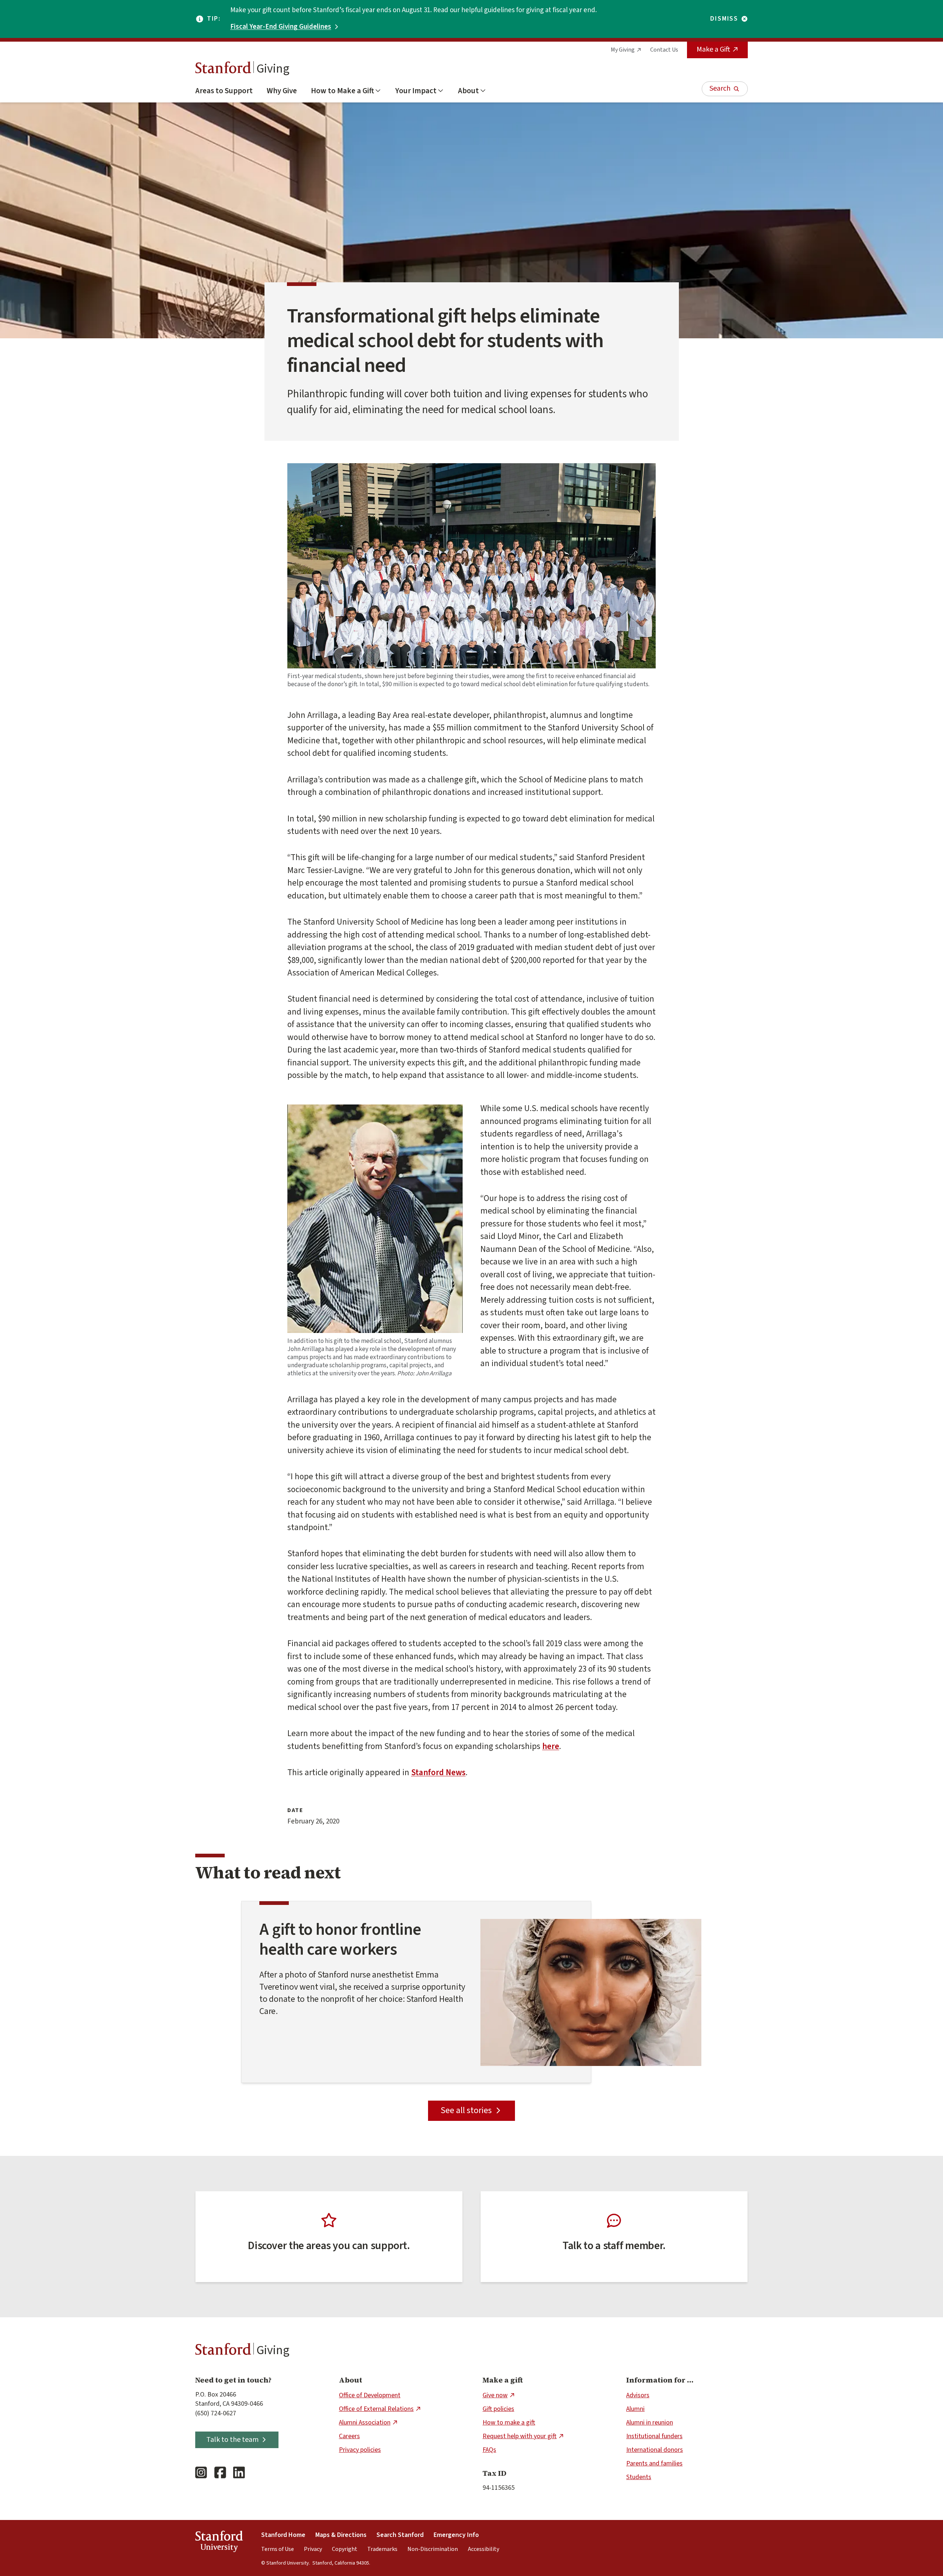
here (551, 1746)
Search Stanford (400, 2535)
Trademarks (382, 2549)
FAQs (489, 2450)
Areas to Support (224, 91)
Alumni (635, 2409)
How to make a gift (509, 2423)
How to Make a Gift (342, 91)
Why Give (282, 91)
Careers (349, 2436)
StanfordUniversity (219, 2543)
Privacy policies (360, 2450)
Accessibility (483, 2549)
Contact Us (664, 50)
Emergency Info (456, 2535)
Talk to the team (232, 2440)
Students (639, 2477)
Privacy (313, 2549)
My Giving (623, 50)
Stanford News (438, 1772)
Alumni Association (365, 2423)
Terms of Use (278, 2549)
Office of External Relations (376, 2409)
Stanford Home (283, 2535)
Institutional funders (654, 2436)
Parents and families (654, 2463)
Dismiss (724, 19)
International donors (655, 2450)
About (468, 91)
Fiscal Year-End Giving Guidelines (281, 27)
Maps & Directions (341, 2535)
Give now (495, 2395)
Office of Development (370, 2395)
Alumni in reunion (650, 2423)
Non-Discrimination (433, 2549)
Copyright (345, 2549)
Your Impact (416, 91)
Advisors (638, 2395)
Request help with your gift (520, 2436)
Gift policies (498, 2409)
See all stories (466, 2110)
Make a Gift (713, 49)
